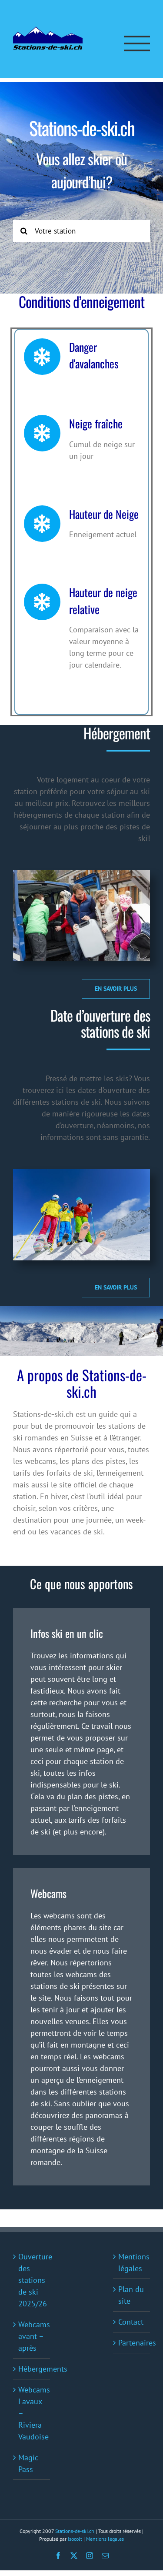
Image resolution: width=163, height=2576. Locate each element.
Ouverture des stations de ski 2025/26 (32, 2280)
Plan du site (131, 2295)
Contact (131, 2322)
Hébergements (32, 2369)
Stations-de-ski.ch (75, 2531)
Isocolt (75, 2539)
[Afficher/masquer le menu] (137, 43)
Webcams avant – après (32, 2336)
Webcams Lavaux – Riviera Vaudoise (32, 2413)
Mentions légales (132, 2262)
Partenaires (132, 2343)
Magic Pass (28, 2463)
